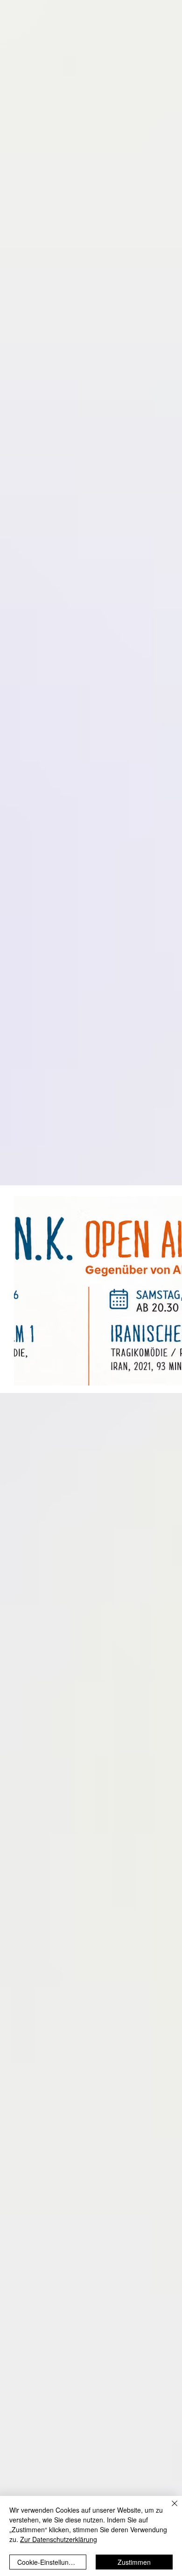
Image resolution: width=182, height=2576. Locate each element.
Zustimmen (134, 2562)
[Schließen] (169, 2509)
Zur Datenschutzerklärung (59, 2539)
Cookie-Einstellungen (49, 2562)
